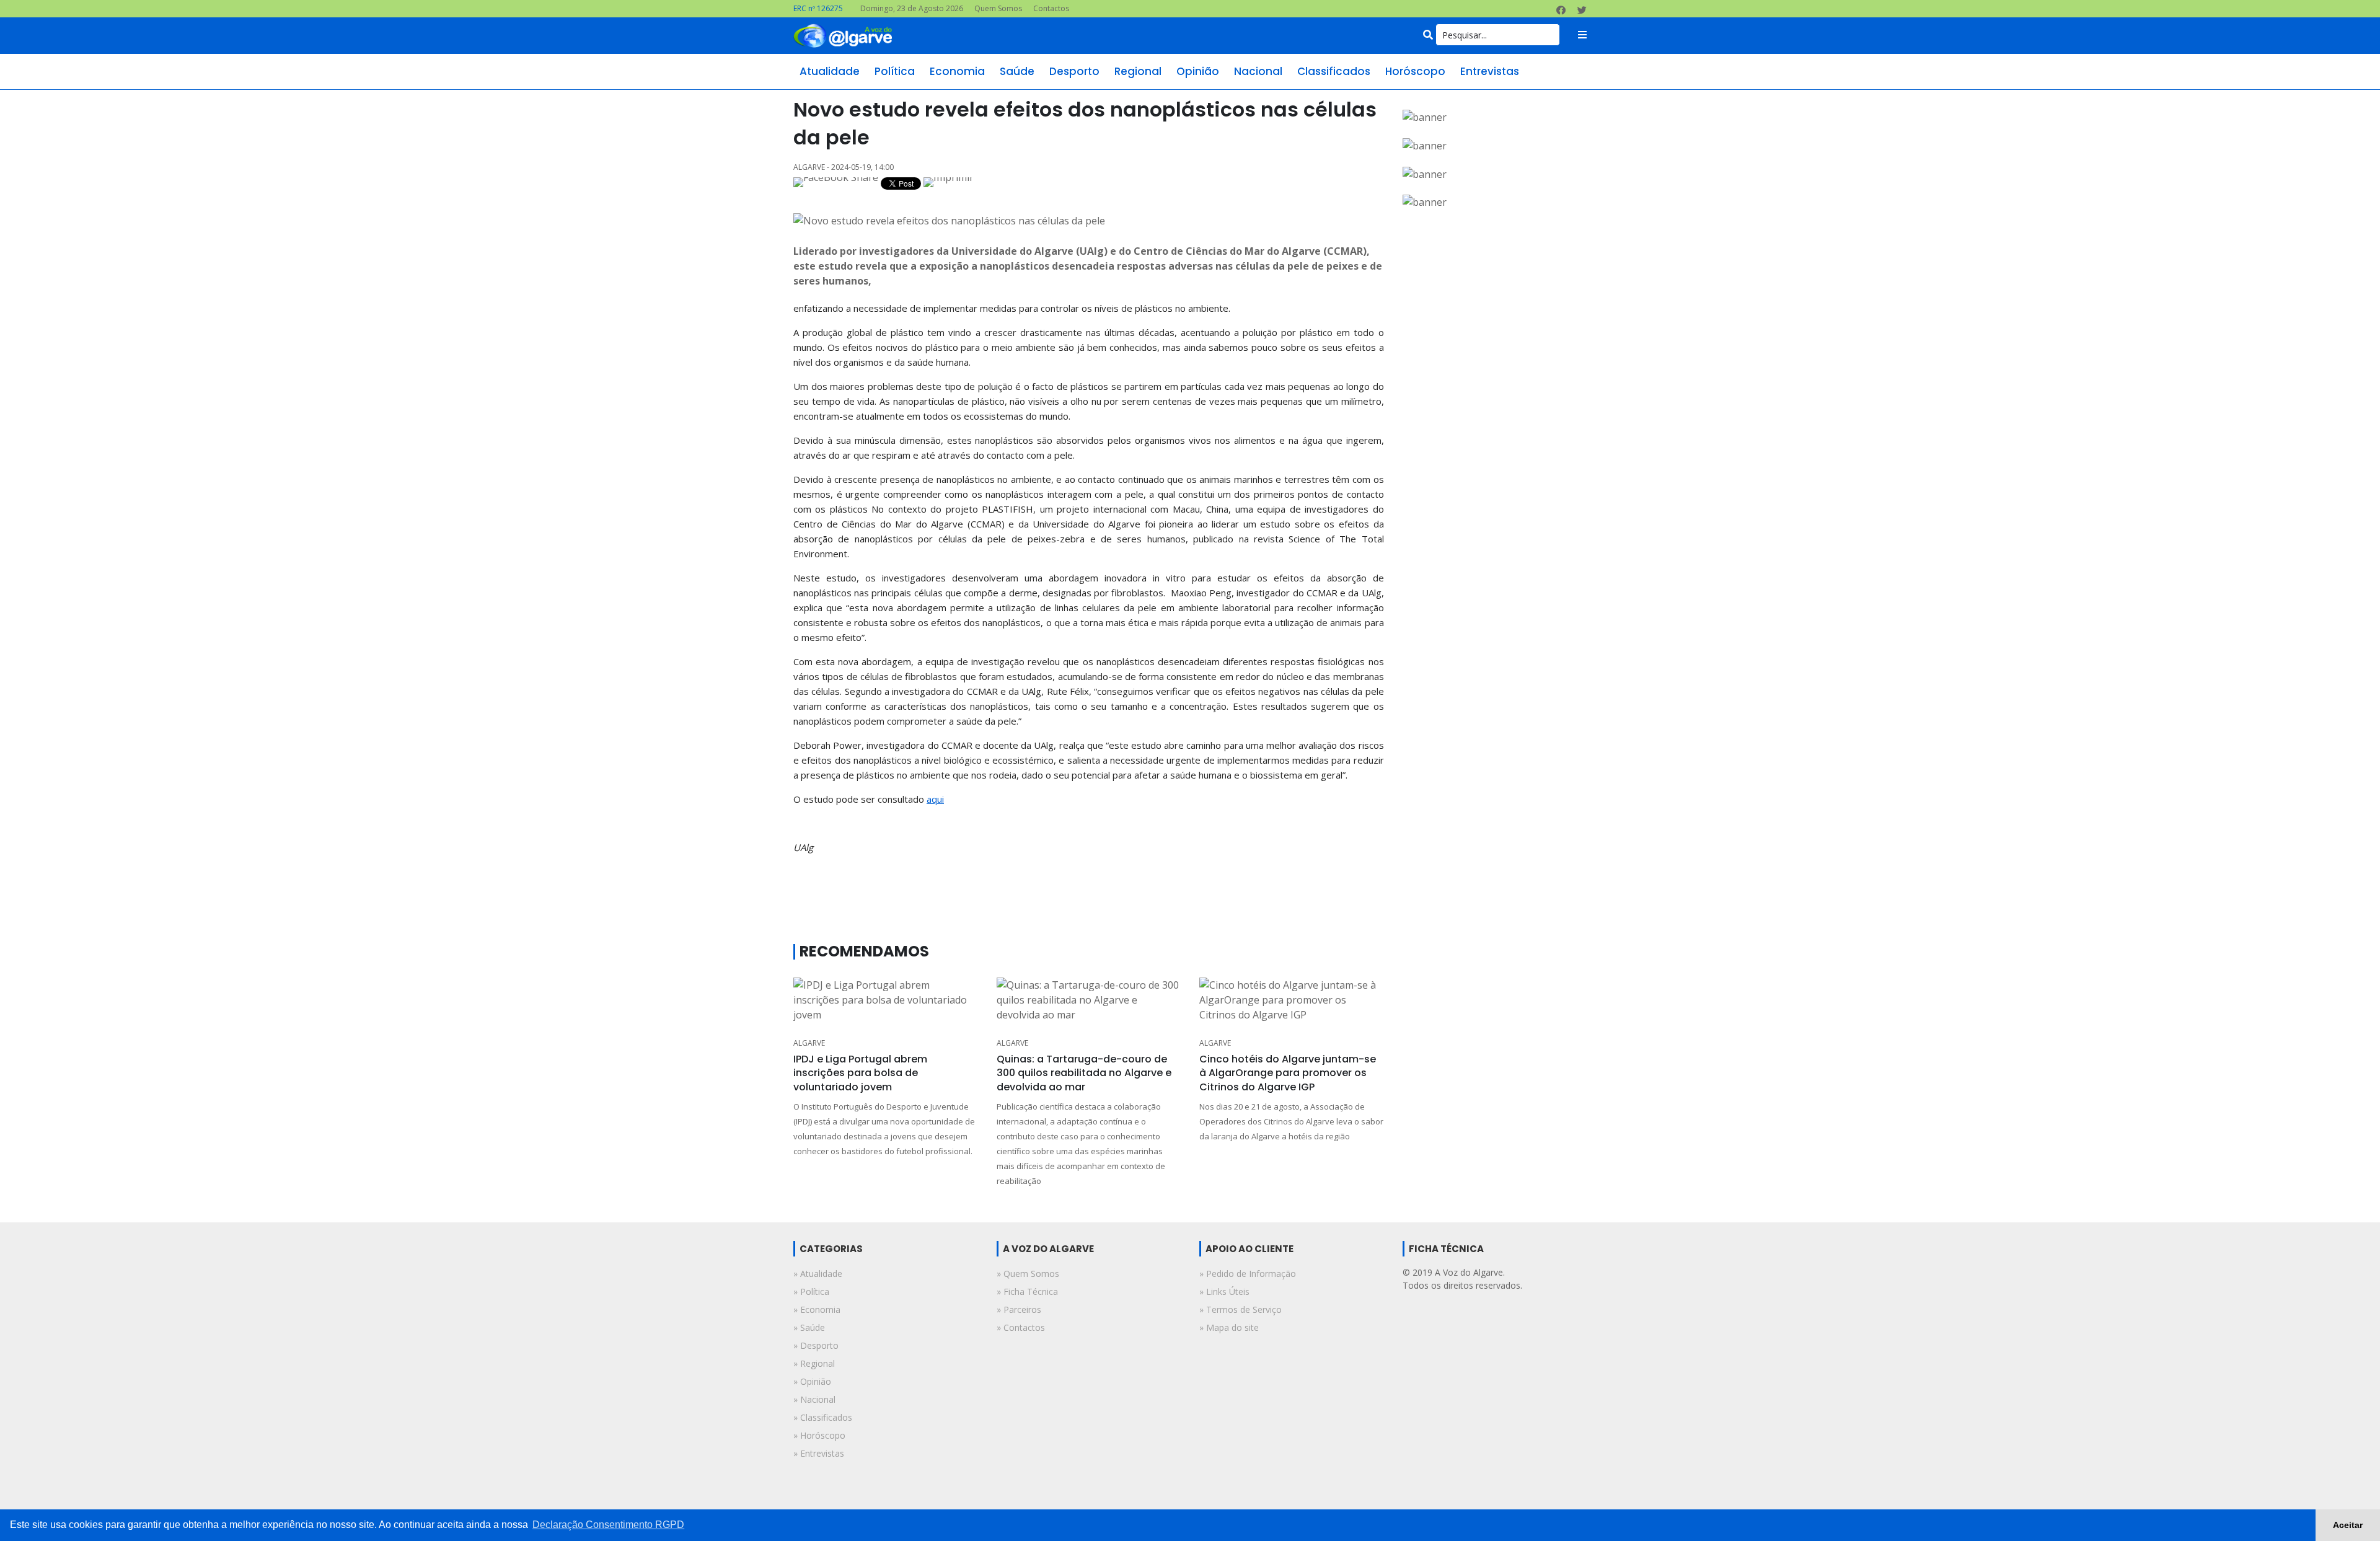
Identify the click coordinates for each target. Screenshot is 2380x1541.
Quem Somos (998, 8)
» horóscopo (819, 1435)
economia (957, 71)
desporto (1074, 71)
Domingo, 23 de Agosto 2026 (912, 8)
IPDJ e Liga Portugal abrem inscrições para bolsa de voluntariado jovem (860, 1073)
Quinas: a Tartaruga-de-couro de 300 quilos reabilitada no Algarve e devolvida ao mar (1084, 1073)
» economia (817, 1309)
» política (811, 1292)
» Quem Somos (1028, 1274)
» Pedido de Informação (1248, 1274)
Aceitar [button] (2348, 1525)
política (895, 71)
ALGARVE (809, 1043)
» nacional (814, 1399)
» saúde (809, 1327)
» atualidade (818, 1274)
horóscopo (1415, 71)
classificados (1334, 71)
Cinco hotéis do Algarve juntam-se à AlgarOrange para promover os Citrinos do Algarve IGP (1288, 1073)
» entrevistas (819, 1453)
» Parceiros (1019, 1309)
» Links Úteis (1224, 1292)
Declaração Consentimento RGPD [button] (608, 1525)
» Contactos (1021, 1327)
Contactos (1051, 8)
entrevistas (1490, 71)
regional (1138, 71)
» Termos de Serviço (1241, 1309)
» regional (814, 1363)
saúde (1017, 71)
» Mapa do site (1229, 1327)
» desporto (816, 1345)
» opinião (812, 1381)
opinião (1198, 71)
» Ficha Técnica (1027, 1292)
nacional (1258, 71)
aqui (935, 799)
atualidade (830, 71)
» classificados (823, 1417)
